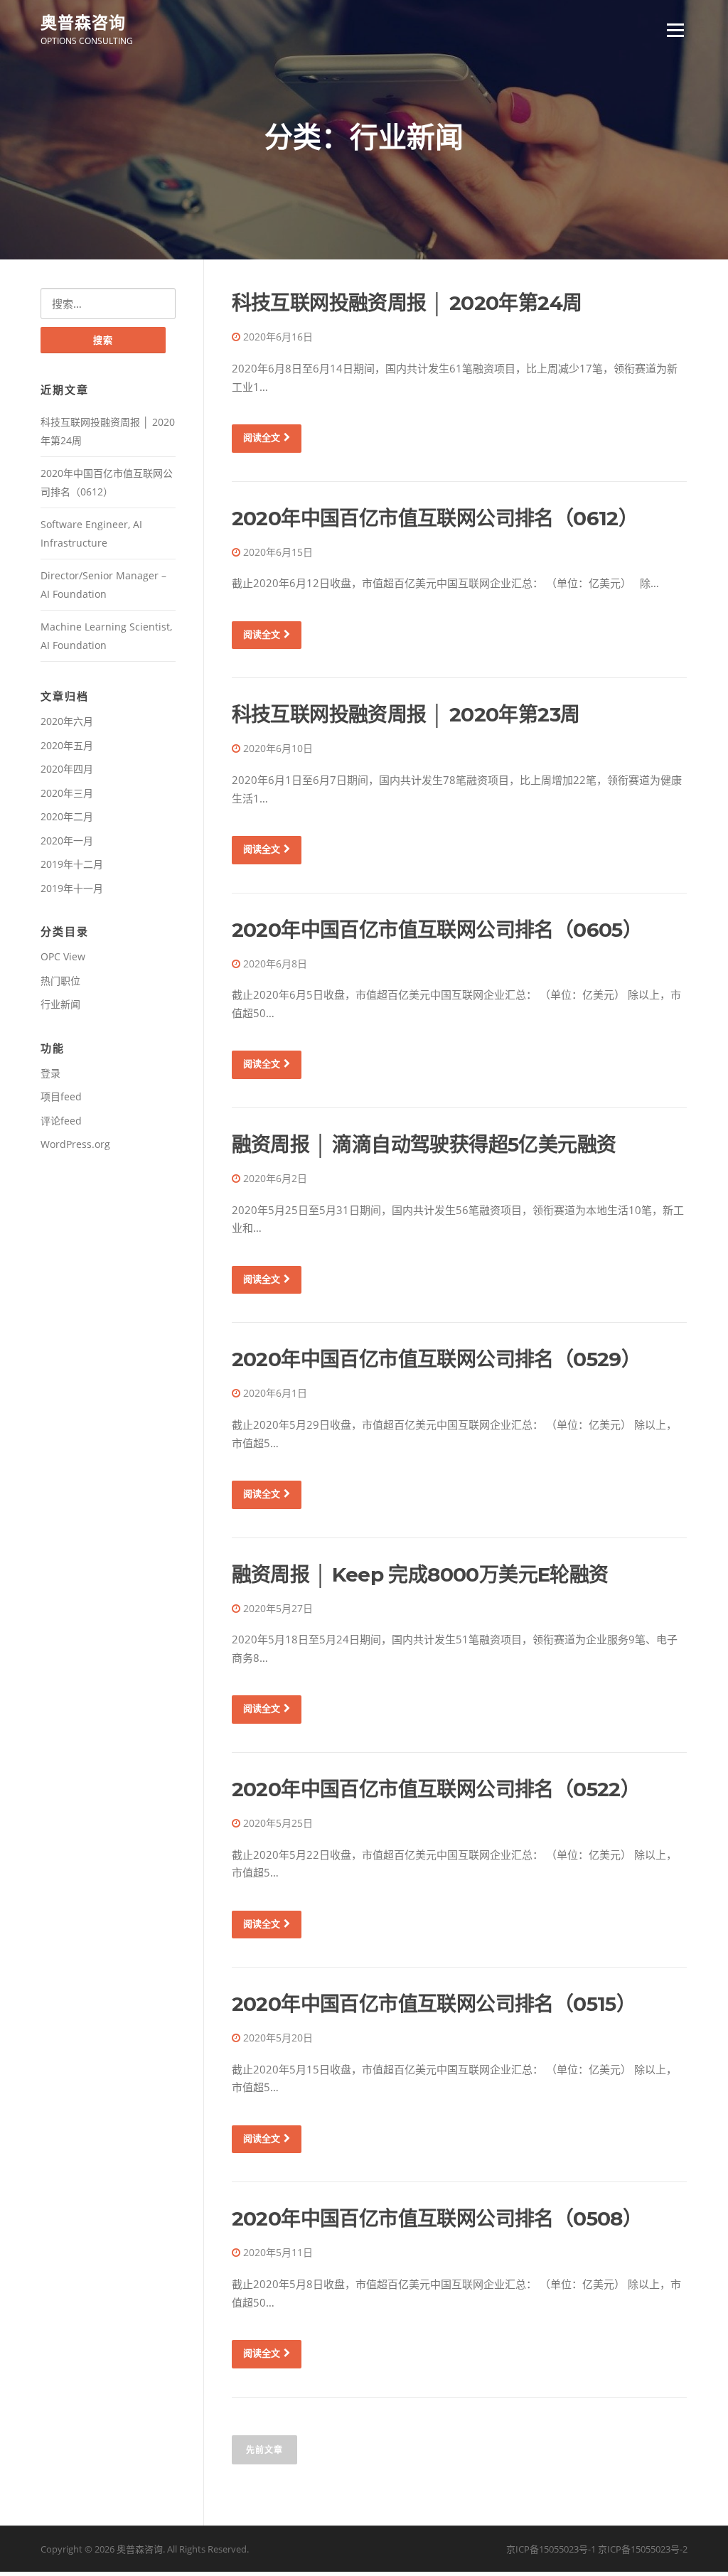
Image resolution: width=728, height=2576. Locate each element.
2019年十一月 (72, 888)
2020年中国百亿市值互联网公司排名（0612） (435, 518)
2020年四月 (67, 769)
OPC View (63, 956)
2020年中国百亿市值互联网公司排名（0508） (437, 2218)
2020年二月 (67, 816)
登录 (50, 1073)
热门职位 (60, 981)
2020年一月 (67, 841)
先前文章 (264, 2450)
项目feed (61, 1096)
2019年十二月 (72, 864)
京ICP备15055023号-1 (551, 2549)
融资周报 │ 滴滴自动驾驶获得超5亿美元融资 (424, 1144)
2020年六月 (67, 721)
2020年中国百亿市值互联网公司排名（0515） (434, 2004)
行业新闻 (60, 1004)
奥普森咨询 (83, 22)
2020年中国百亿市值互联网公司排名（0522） (436, 1789)
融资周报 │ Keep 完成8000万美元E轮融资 (420, 1574)
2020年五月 (67, 745)
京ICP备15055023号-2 (643, 2549)
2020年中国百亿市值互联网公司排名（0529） (437, 1359)
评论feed (61, 1121)
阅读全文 (262, 437)
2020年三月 (67, 793)
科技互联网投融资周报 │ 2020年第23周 (406, 714)
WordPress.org (75, 1144)
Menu (675, 30)
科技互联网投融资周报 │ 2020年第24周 (407, 303)
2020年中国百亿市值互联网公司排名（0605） (437, 930)
